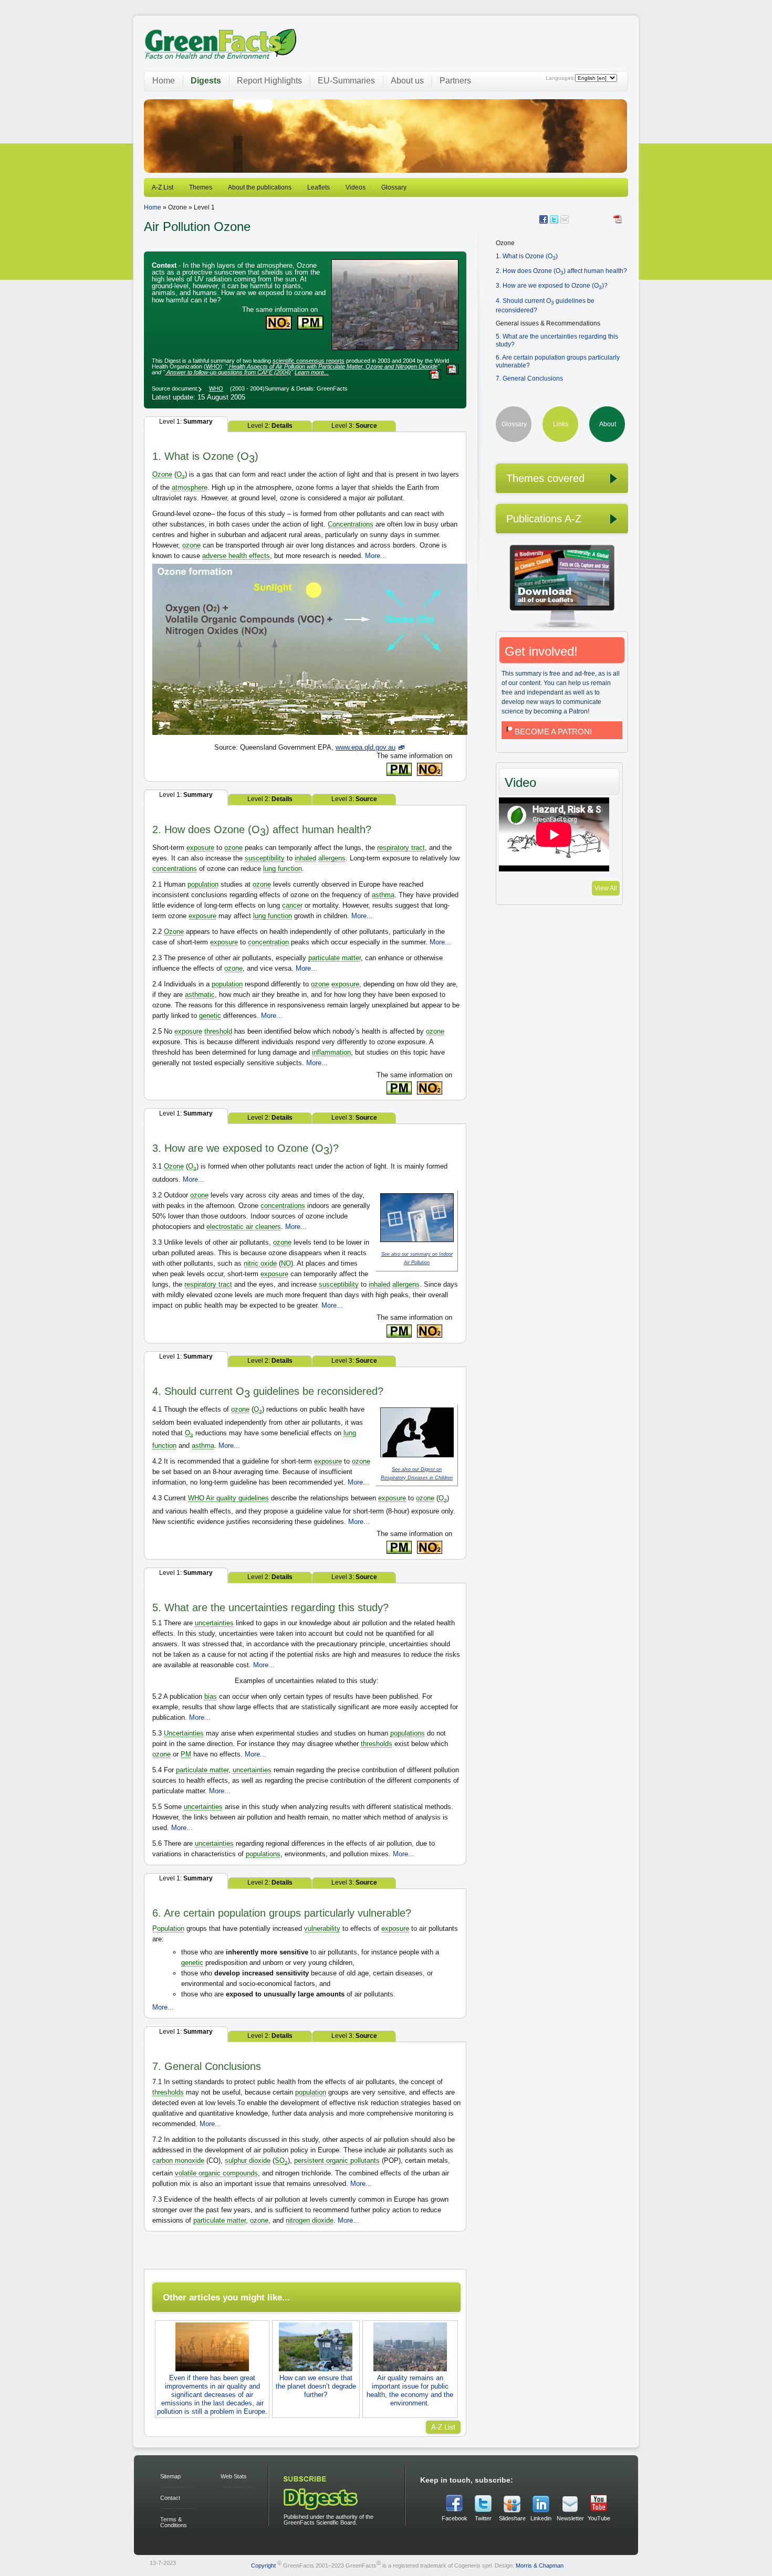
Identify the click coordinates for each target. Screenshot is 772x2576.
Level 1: (186, 422)
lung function (283, 869)
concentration (268, 942)
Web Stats (234, 2476)
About (608, 424)
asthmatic (200, 995)
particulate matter (335, 958)
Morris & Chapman (540, 2565)
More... (376, 556)
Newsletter (570, 2518)
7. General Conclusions (529, 378)
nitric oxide (260, 1263)
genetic (210, 1016)
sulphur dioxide (248, 2160)
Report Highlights (269, 81)
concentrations (175, 869)
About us (407, 81)
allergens (332, 858)
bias (211, 1696)
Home (164, 81)
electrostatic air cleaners (244, 1227)
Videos (356, 187)
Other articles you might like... (226, 2297)
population (203, 884)
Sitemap (170, 2476)
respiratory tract (401, 848)
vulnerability (322, 1928)
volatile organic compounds (216, 2173)
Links (561, 424)
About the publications (260, 187)
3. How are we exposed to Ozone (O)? (552, 286)
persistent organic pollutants (337, 2160)
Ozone (162, 474)
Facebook (455, 2518)
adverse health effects (236, 556)
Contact (170, 2498)
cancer (292, 905)
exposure (200, 848)
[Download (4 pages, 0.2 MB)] (619, 219)
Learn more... (312, 372)
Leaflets (319, 187)
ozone (191, 545)
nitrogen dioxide (310, 2220)
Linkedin (541, 2518)
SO (281, 2160)
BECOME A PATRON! (553, 732)
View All (606, 888)
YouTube (599, 2518)
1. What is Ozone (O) (527, 256)
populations (408, 1733)
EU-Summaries (346, 81)
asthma (383, 895)
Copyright (263, 2565)
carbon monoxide (178, 2160)
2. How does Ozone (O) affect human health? (561, 271)
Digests (206, 81)
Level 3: (354, 426)
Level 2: (270, 426)
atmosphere (190, 487)
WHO (213, 366)
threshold (218, 1031)
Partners (455, 81)
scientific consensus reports (309, 361)
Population (168, 1928)
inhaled (305, 858)
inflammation (331, 1052)
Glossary (394, 187)
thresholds (377, 1744)
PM (186, 1754)
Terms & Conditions (174, 2522)
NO (286, 1263)
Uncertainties (184, 1733)
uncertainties (214, 1623)
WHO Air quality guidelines (228, 1498)
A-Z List (163, 187)
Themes (201, 187)
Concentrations (351, 524)
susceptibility (265, 858)
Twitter (483, 2518)
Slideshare (512, 2518)
